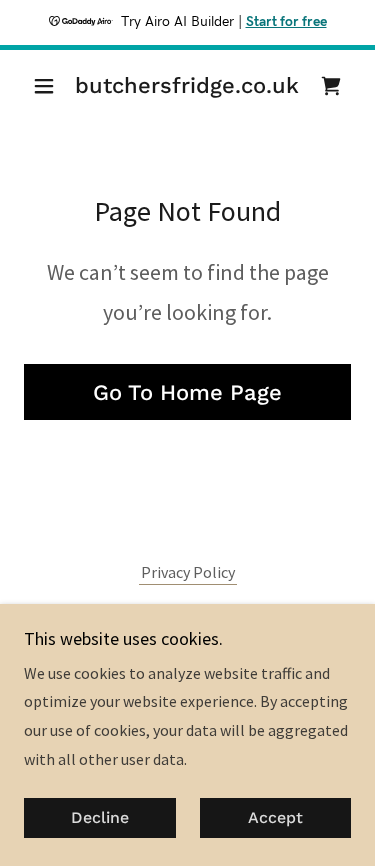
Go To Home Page (187, 392)
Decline (100, 818)
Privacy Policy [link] (188, 572)
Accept (275, 818)
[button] (48, 86)
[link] (187, 86)
